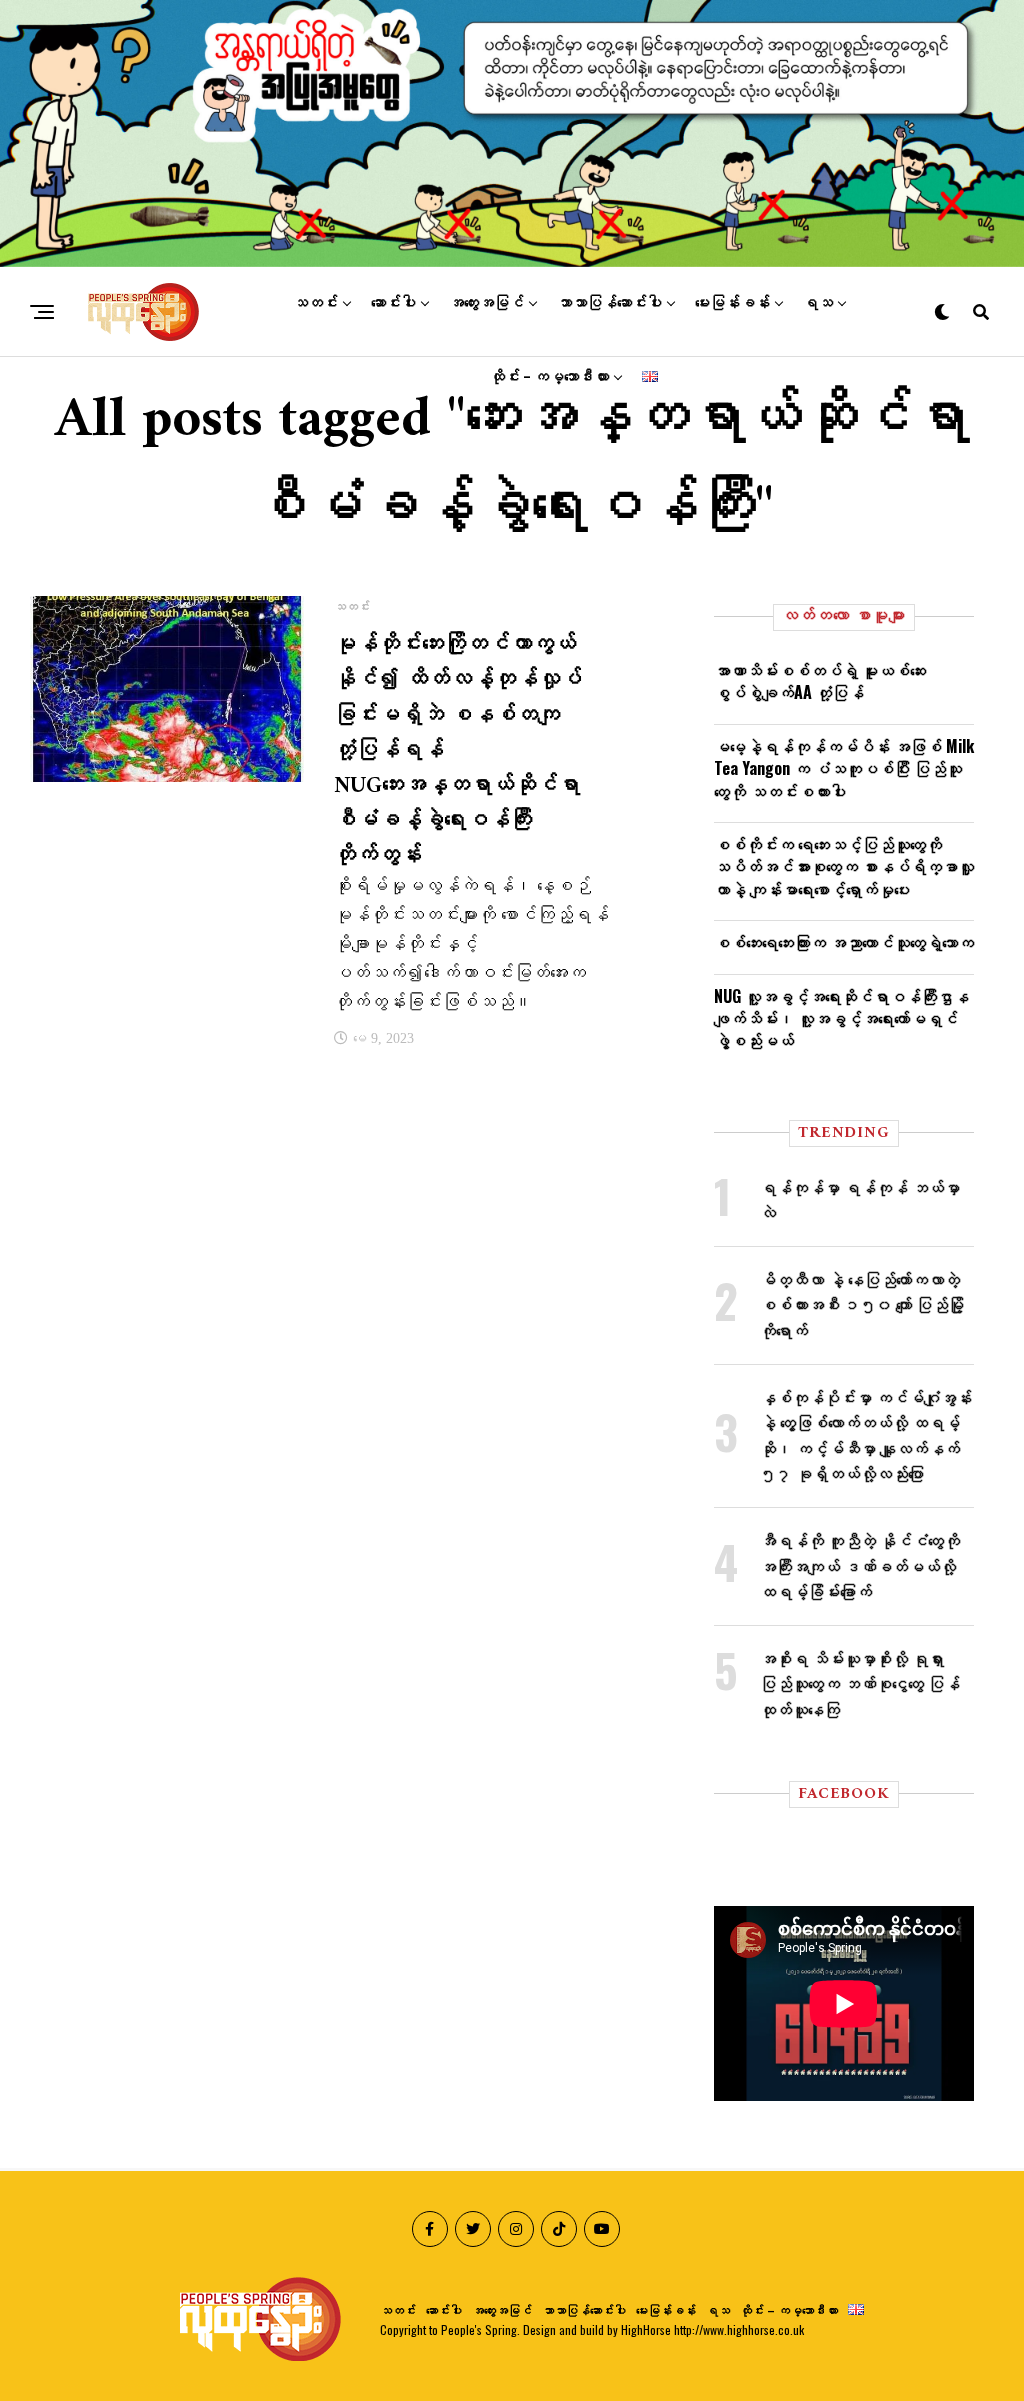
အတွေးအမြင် (486, 303)
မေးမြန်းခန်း (732, 303)
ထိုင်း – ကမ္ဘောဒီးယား (549, 377)
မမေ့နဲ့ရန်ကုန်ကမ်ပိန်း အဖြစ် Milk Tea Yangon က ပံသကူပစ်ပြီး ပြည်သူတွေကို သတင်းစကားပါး (844, 768)
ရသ (818, 303)
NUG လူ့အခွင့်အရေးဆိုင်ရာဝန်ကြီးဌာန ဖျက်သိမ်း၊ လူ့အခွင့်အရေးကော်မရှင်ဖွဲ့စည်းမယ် (841, 1018)
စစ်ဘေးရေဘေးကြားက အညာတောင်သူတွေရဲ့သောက (844, 942)
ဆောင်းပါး (393, 303)
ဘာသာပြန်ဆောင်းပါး (609, 303)
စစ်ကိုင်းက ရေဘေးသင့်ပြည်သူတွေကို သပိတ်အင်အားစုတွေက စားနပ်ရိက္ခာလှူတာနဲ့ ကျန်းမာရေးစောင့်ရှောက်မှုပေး (844, 866)
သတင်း (315, 303)
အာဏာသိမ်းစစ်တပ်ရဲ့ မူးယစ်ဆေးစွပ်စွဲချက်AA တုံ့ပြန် (820, 681)
